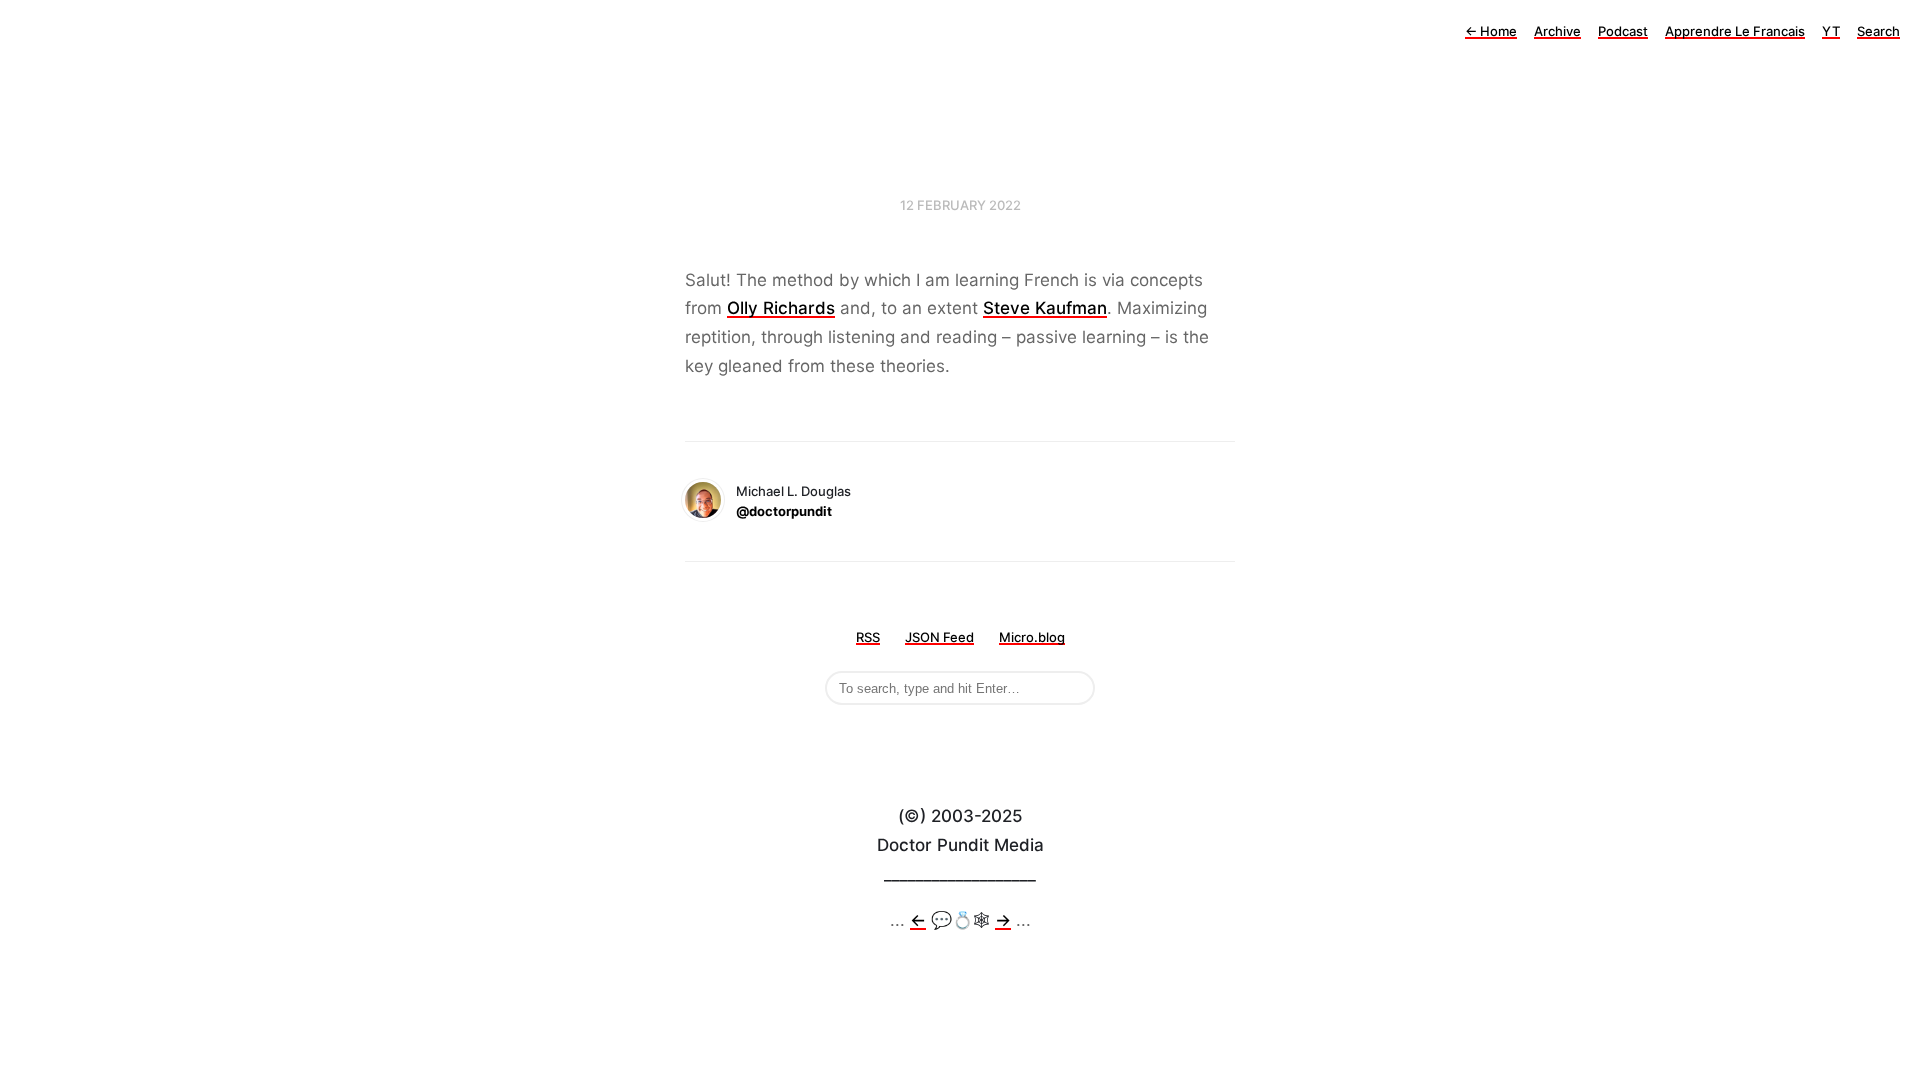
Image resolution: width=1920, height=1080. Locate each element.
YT (1831, 31)
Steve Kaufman (1045, 308)
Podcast (1623, 31)
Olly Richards (781, 308)
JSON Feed (939, 637)
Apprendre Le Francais (1735, 31)
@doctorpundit (784, 511)
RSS (868, 637)
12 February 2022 (960, 205)
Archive (1557, 31)
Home (1491, 31)
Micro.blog (1032, 637)
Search (1878, 31)
